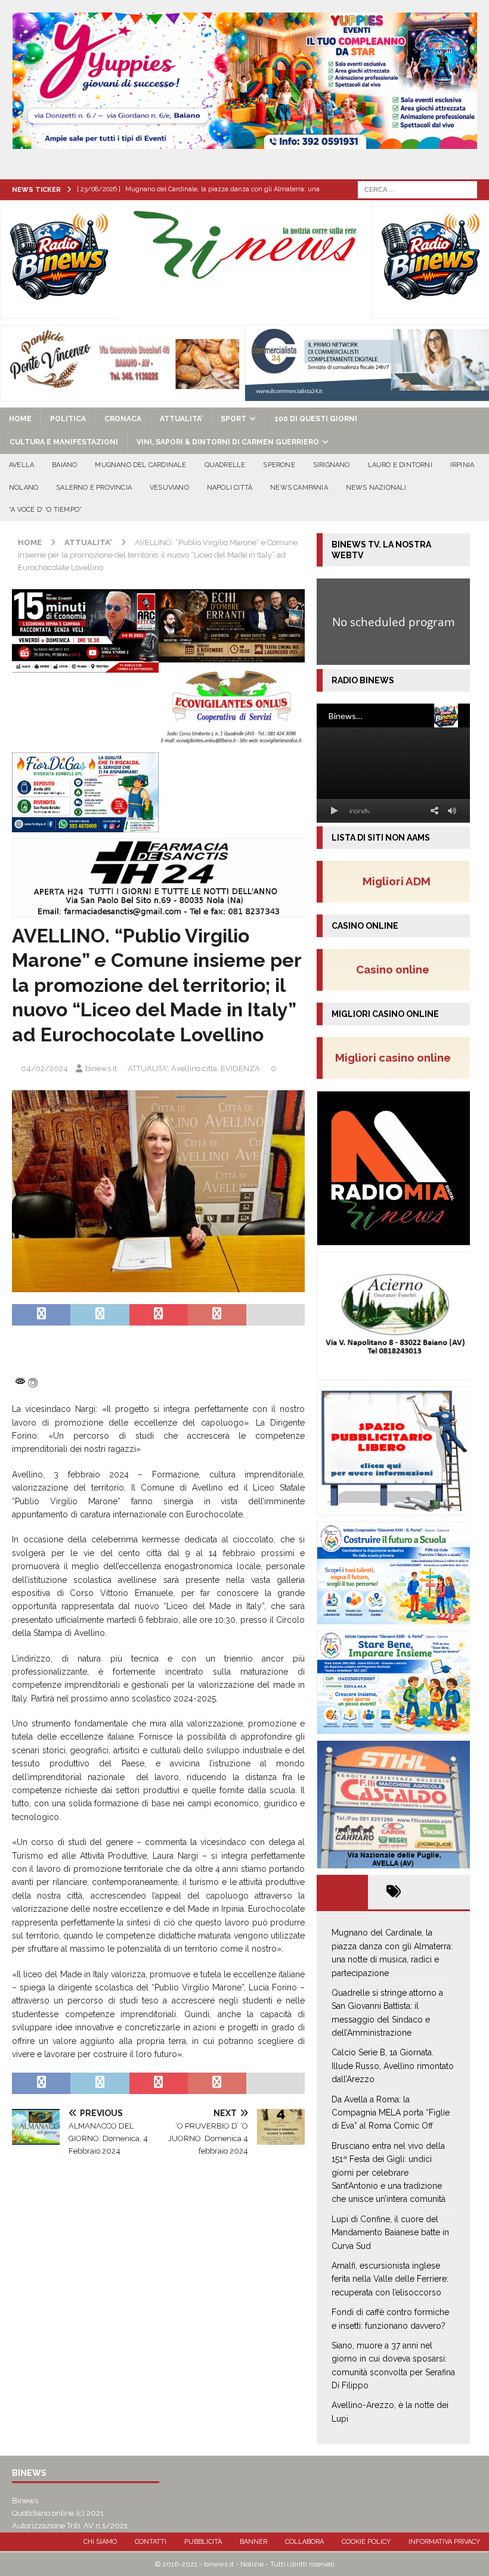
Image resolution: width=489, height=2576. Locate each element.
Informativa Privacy (444, 2542)
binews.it (101, 1068)
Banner (253, 2542)
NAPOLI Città (230, 488)
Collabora (304, 2542)
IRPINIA (462, 465)
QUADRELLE (225, 465)
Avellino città (194, 1068)
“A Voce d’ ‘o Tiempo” (45, 510)
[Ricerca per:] (417, 189)
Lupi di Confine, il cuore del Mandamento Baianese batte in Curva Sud (390, 2233)
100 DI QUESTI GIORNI (316, 419)
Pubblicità (203, 2542)
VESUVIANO (169, 488)
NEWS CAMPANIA (299, 488)
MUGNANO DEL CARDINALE (140, 465)
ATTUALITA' (148, 1068)
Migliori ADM (397, 881)
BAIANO (64, 465)
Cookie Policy (366, 2542)
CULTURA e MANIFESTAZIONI (64, 442)
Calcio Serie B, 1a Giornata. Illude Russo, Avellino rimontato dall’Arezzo (393, 2066)
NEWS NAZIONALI (376, 488)
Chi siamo (100, 2542)
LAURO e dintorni (400, 465)
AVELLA (21, 465)
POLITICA (68, 419)
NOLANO (24, 488)
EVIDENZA (240, 1068)
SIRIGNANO (332, 465)
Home (20, 419)
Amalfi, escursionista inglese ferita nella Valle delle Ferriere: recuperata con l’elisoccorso (390, 2279)
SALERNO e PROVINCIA (94, 488)
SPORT (233, 419)
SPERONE (279, 465)
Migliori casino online (397, 1057)
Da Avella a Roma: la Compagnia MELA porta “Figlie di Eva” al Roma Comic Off (391, 2113)
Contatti (151, 2542)
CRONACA (123, 419)
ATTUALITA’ (181, 419)
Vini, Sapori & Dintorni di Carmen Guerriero (228, 442)
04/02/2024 (44, 1068)
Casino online (396, 969)
